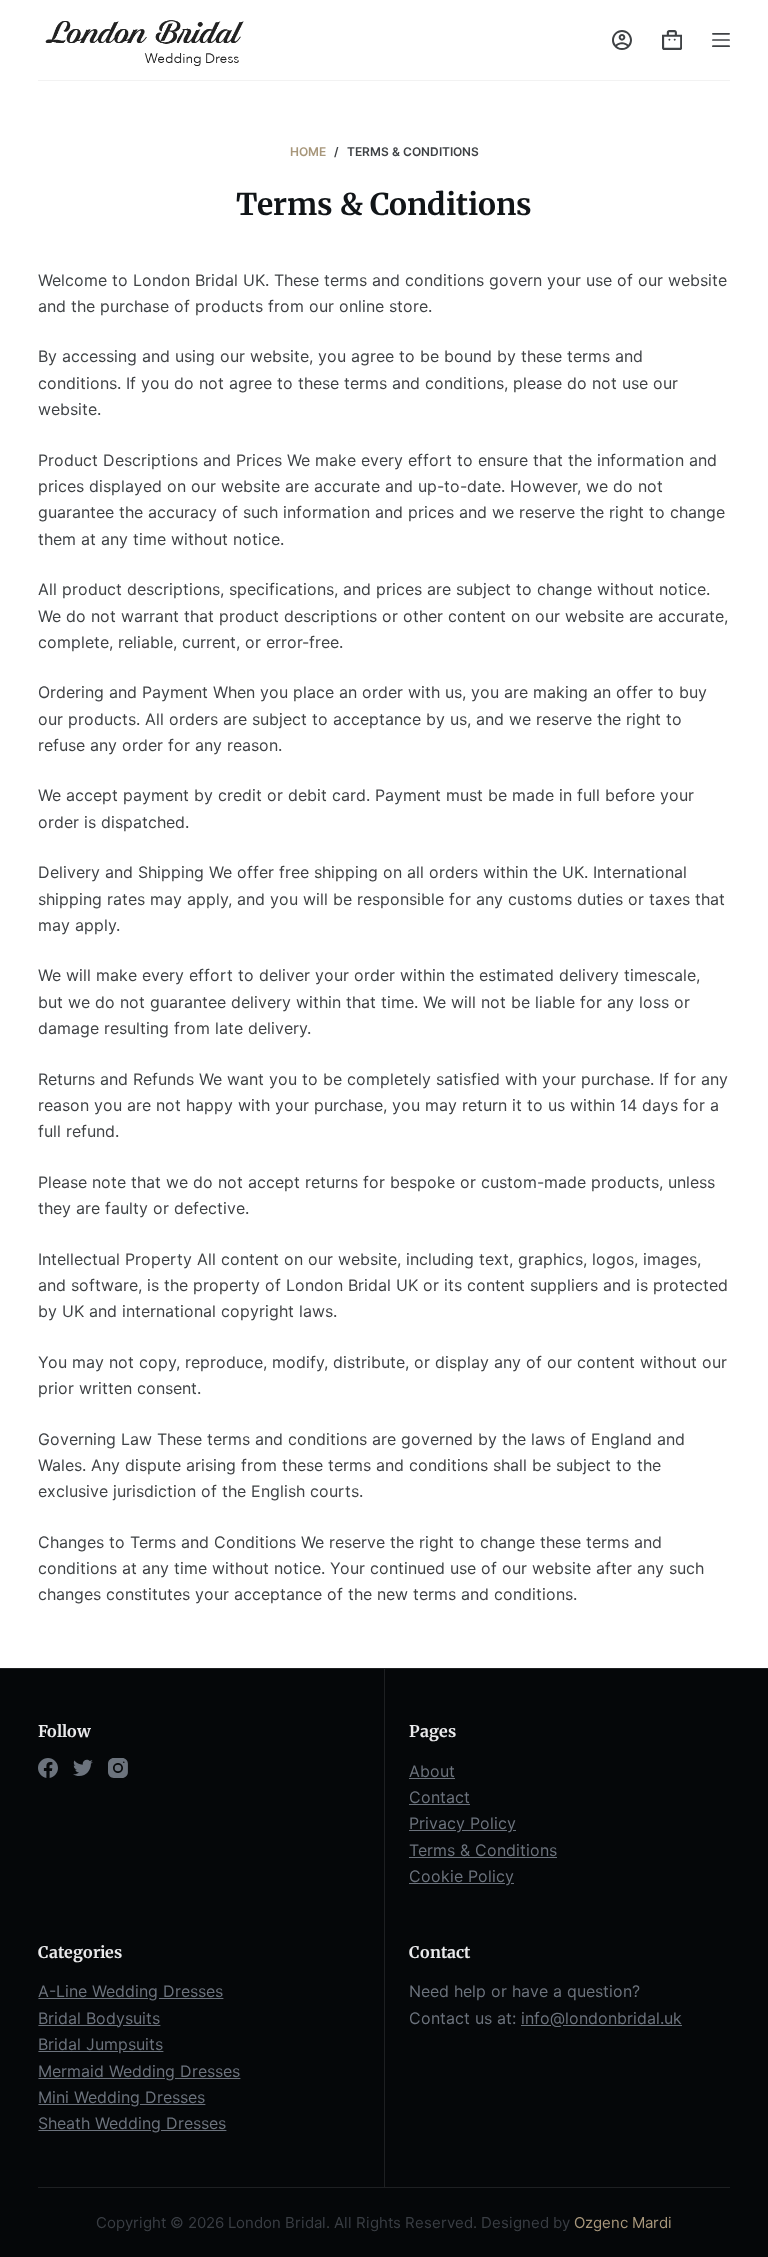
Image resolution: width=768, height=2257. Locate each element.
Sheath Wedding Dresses (132, 2123)
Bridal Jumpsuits (100, 2044)
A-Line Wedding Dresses (130, 1991)
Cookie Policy (461, 1876)
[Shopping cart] (672, 40)
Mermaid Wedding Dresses (139, 2071)
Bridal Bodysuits (99, 2018)
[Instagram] (118, 1768)
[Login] (622, 40)
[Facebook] (48, 1768)
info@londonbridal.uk (601, 2018)
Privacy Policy (462, 1823)
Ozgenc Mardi (623, 2222)
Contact (439, 1797)
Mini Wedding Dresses (121, 2097)
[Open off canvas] (721, 40)
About (432, 1771)
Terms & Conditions (483, 1850)
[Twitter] (83, 1768)
